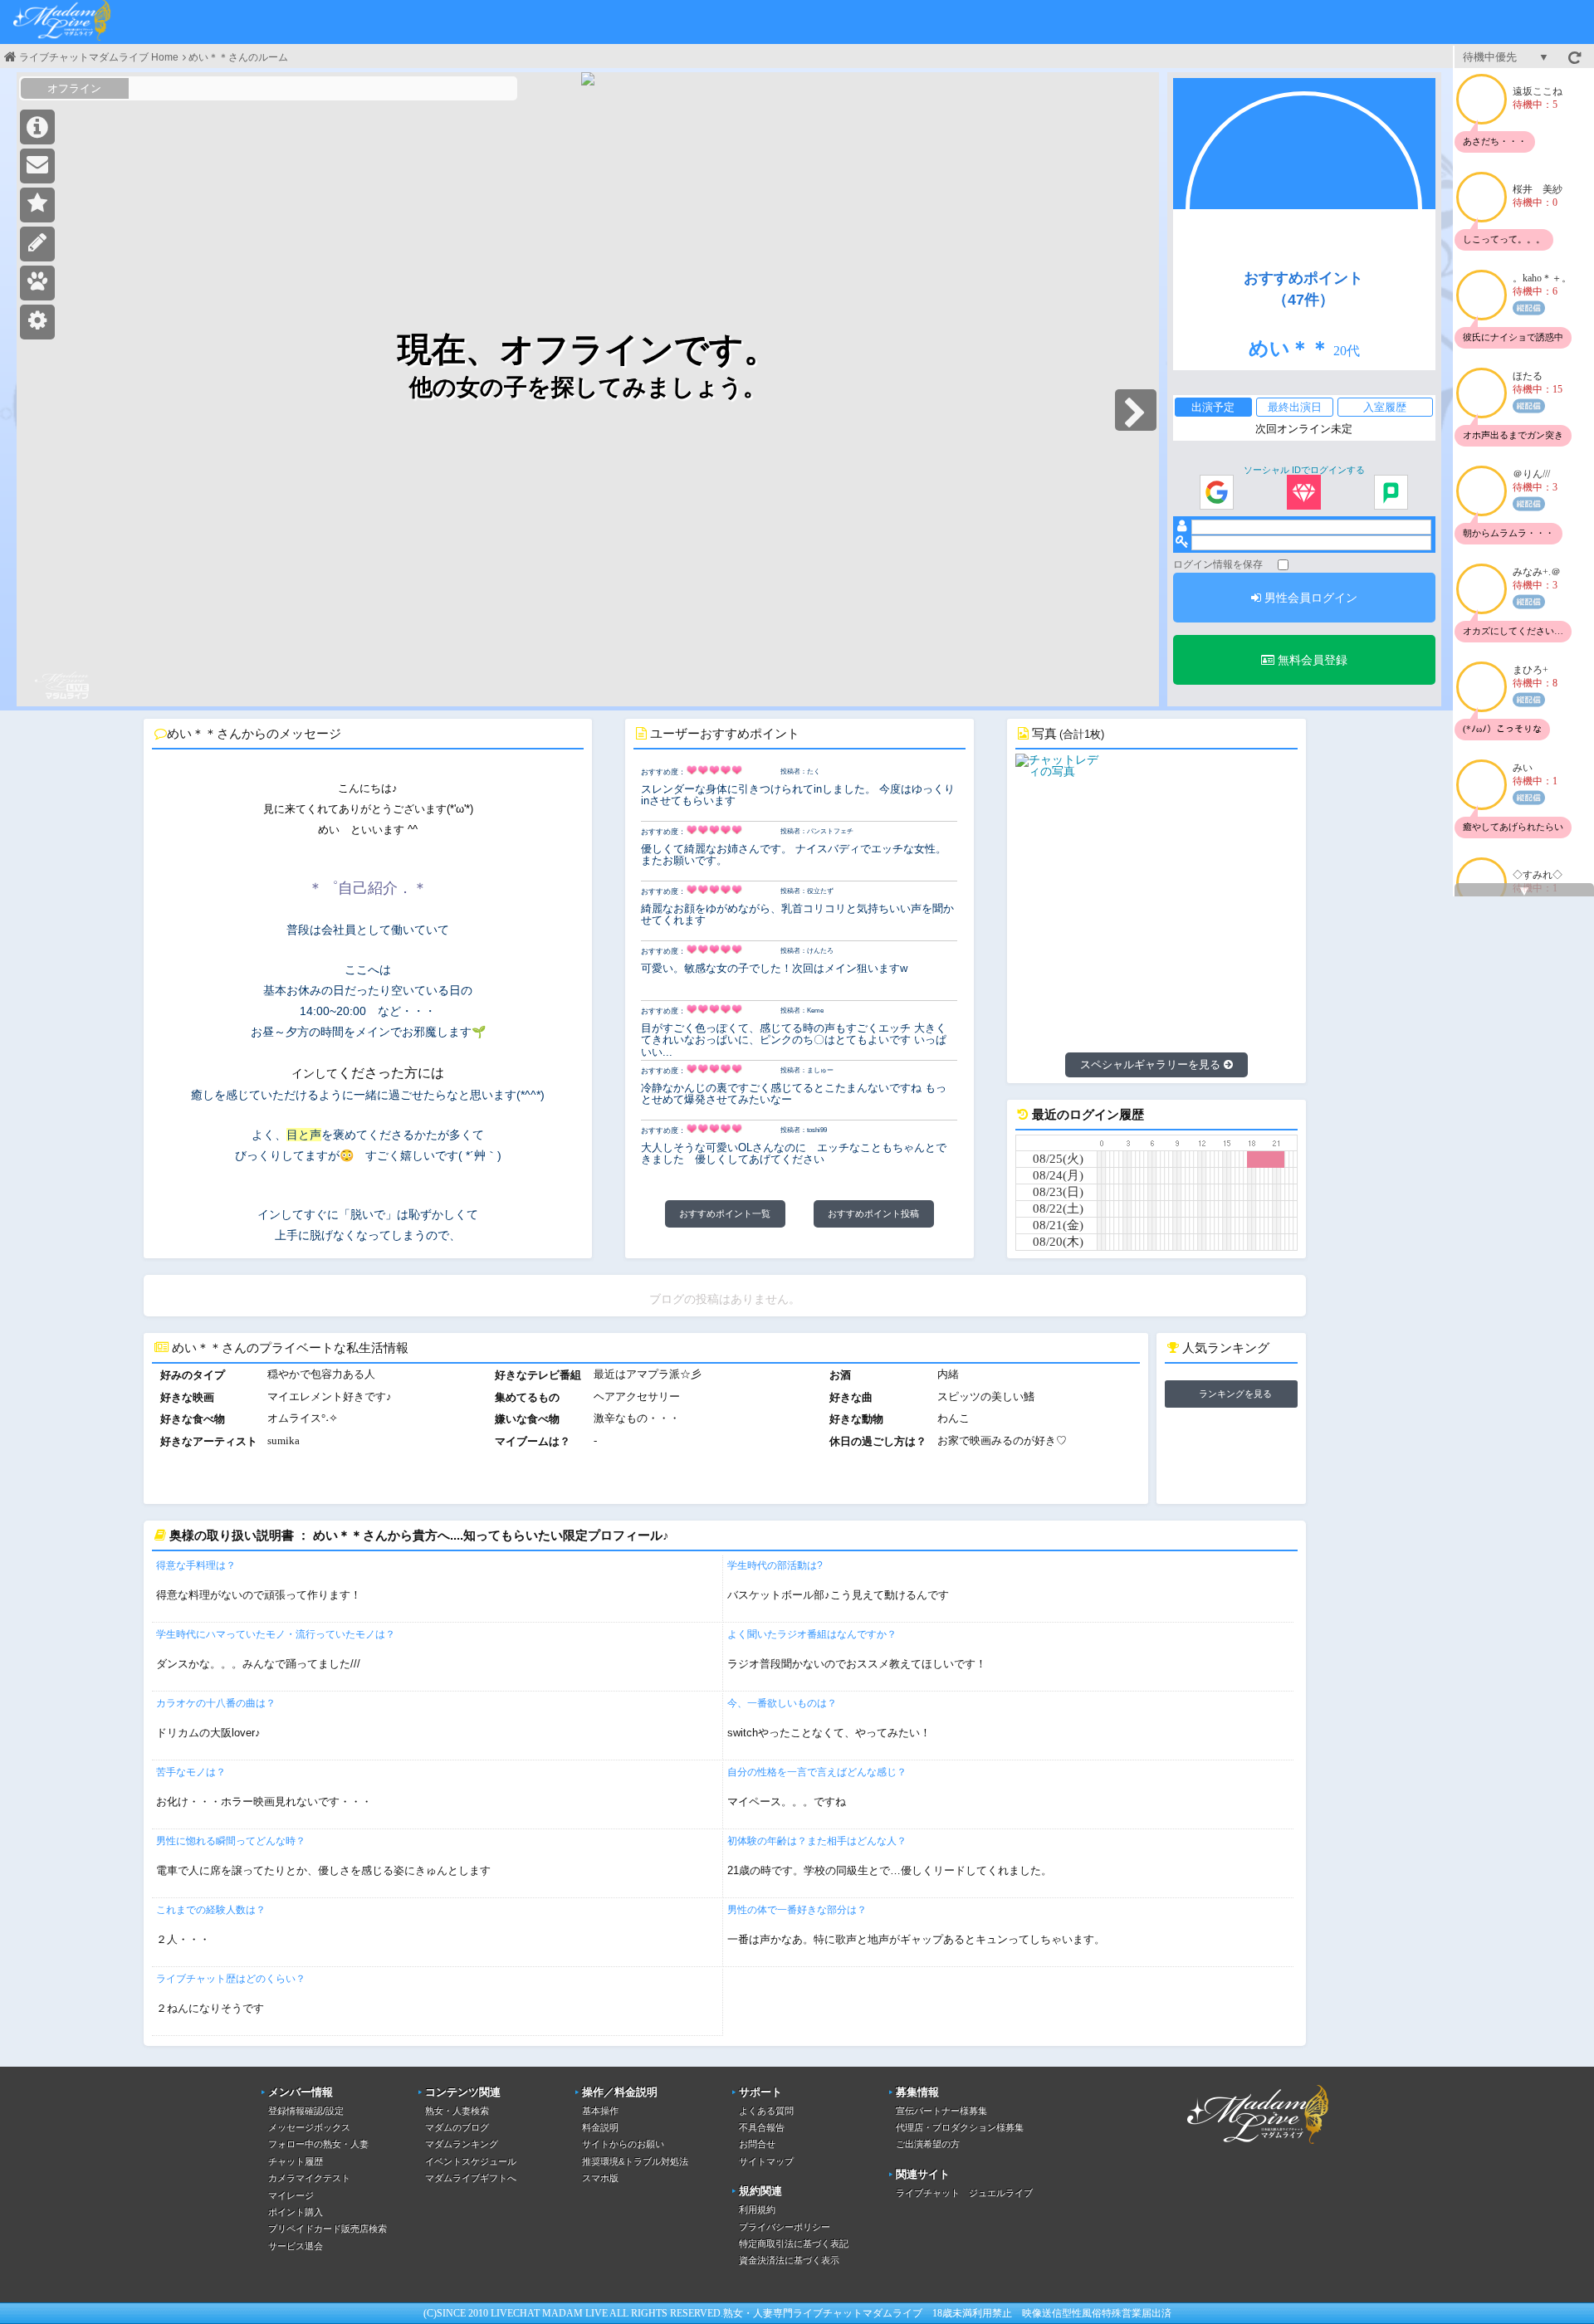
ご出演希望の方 (928, 2144)
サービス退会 (296, 2246)
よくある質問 (766, 2111)
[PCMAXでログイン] (1391, 493)
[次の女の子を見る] (1136, 410)
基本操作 (600, 2111)
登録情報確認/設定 (306, 2111)
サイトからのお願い (623, 2144)
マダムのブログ (457, 2127)
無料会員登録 (1311, 660)
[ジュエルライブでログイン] (1304, 493)
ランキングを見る (1235, 1394)
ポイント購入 (296, 2212)
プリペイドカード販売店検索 (328, 2229)
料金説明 (600, 2127)
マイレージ (291, 2195)
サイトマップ (766, 2161)
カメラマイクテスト (309, 2178)
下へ (1524, 891)
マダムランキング (462, 2144)
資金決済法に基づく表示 (789, 2260)
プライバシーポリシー (785, 2227)
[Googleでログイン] (1217, 493)
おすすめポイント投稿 (873, 1213)
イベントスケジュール (471, 2161)
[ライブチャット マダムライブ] (1258, 2146)
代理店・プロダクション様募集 (960, 2127)
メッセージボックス (309, 2127)
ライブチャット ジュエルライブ (964, 2193)
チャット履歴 (296, 2161)
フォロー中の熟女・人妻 (318, 2144)
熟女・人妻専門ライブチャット (793, 2313)
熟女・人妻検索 (457, 2111)
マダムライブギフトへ (471, 2178)
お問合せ (757, 2144)
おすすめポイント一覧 (725, 1213)
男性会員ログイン (1309, 598)
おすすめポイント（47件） (1303, 289)
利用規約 (757, 2209)
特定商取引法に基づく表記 (794, 2243)
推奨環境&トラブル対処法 (635, 2161)
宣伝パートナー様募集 (941, 2111)
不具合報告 (762, 2127)
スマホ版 (600, 2178)
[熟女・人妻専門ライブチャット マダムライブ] (62, 22)
